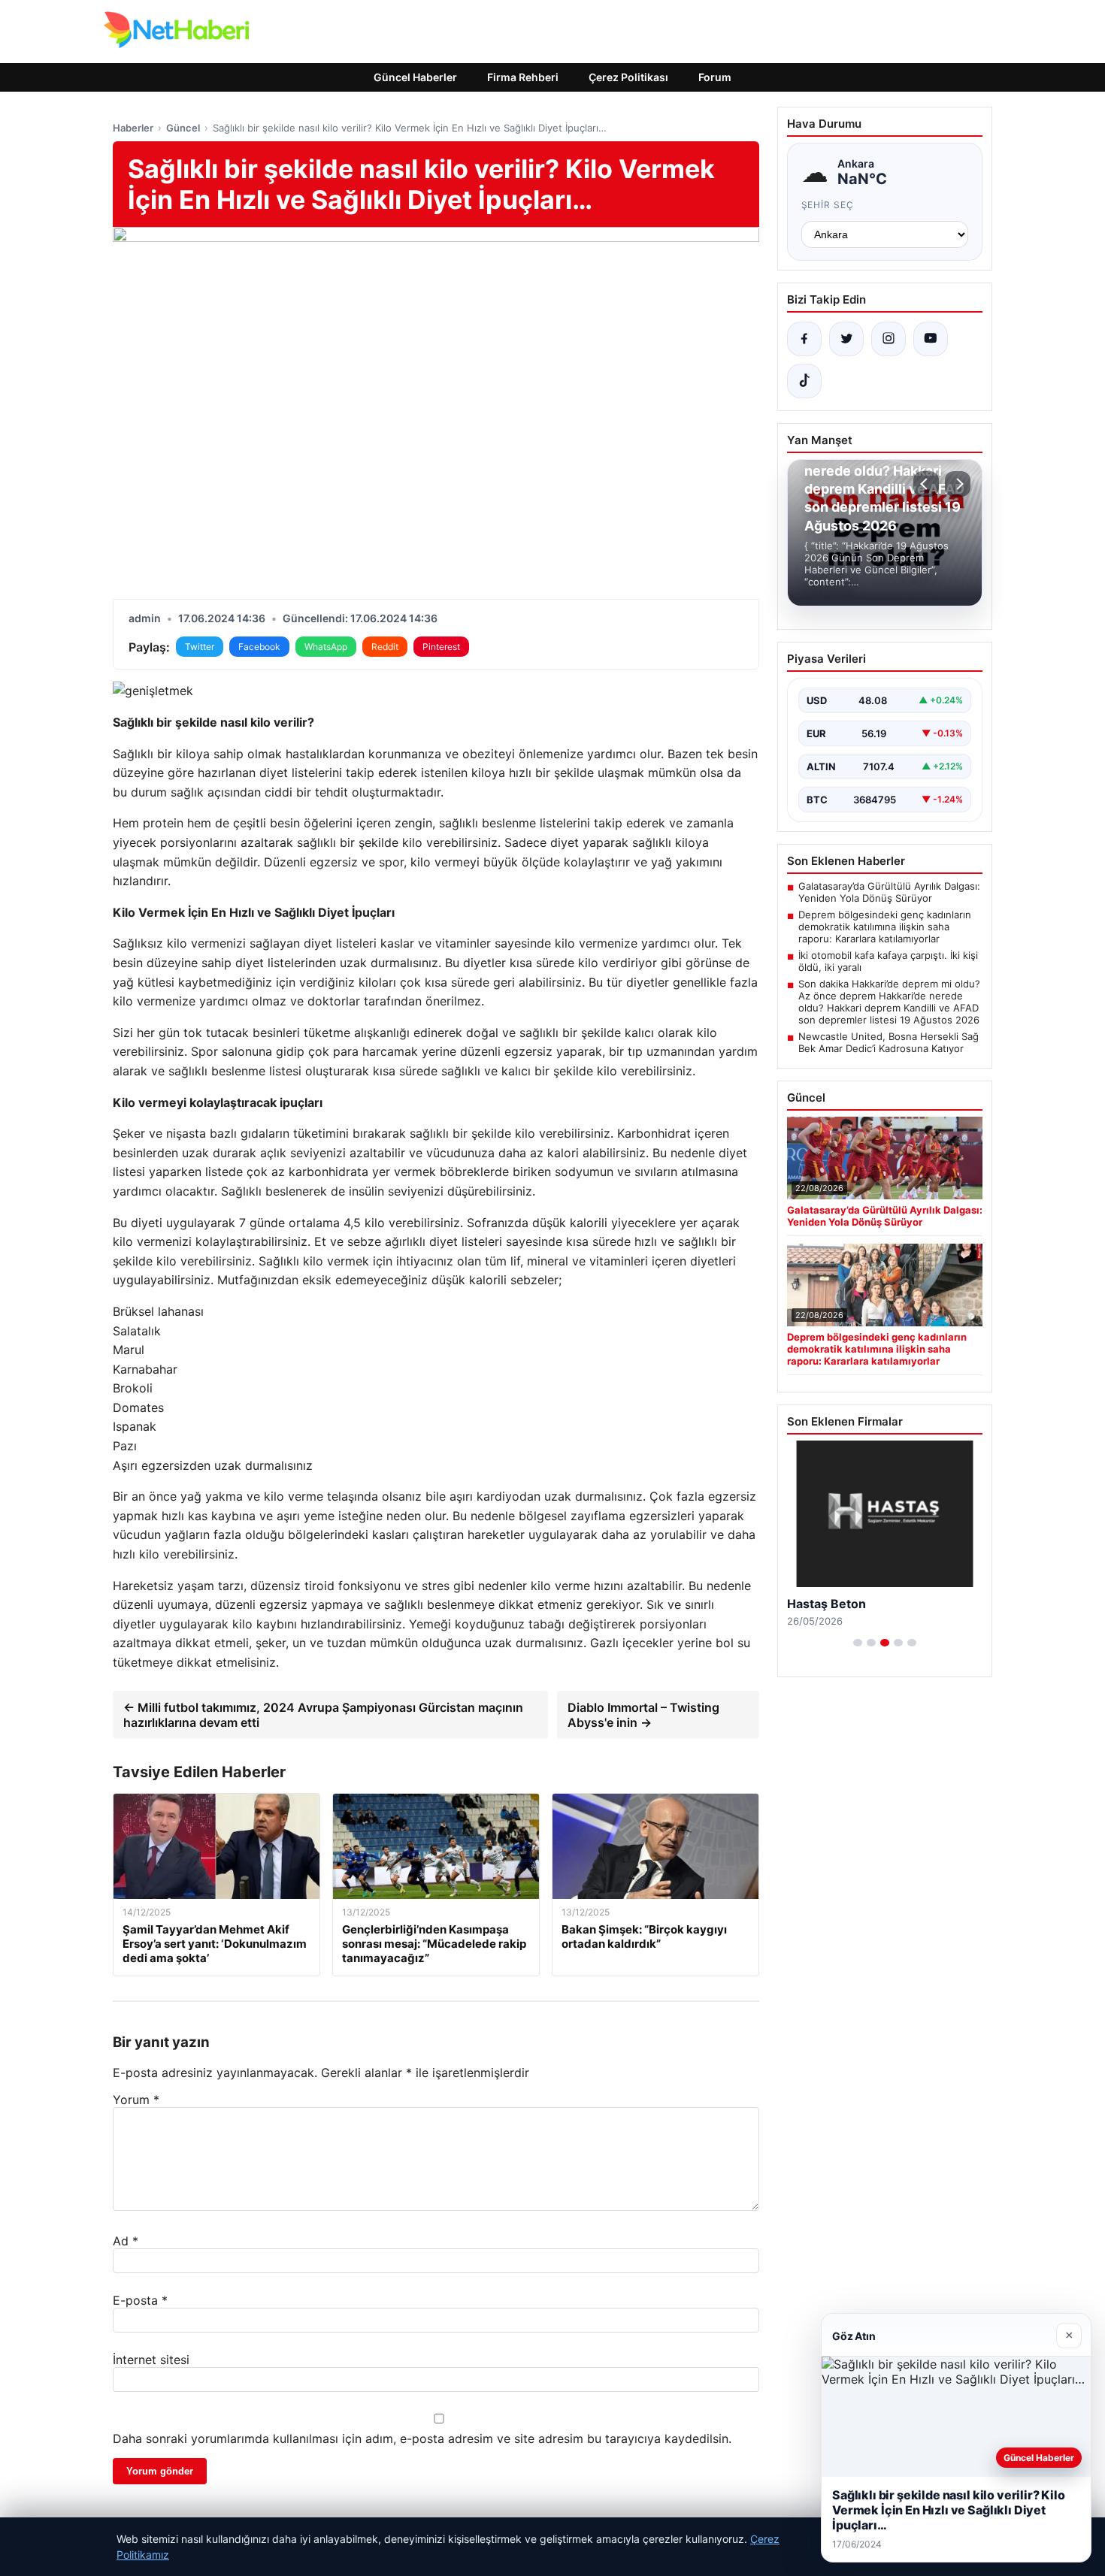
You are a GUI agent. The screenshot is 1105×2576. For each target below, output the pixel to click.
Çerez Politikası (628, 77)
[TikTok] (804, 381)
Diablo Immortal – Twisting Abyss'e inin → (643, 1715)
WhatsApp (326, 647)
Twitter (200, 647)
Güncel (183, 128)
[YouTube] (931, 339)
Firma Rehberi (523, 77)
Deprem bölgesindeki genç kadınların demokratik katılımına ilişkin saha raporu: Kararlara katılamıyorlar (885, 927)
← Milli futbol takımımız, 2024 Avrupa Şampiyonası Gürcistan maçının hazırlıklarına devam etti (323, 1715)
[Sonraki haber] (958, 484)
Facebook (259, 647)
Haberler (133, 128)
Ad (126, 2241)
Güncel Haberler (415, 77)
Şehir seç (828, 205)
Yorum (136, 2100)
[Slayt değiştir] (858, 1643)
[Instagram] (889, 339)
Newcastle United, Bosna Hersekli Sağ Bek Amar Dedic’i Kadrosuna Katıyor (889, 1042)
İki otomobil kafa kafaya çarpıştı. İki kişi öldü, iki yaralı (888, 961)
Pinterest (441, 647)
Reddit (385, 647)
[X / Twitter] (846, 339)
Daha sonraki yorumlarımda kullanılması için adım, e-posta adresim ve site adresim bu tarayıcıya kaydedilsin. (422, 2438)
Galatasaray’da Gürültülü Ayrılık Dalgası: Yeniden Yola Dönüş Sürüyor (889, 892)
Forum (715, 77)
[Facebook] (804, 339)
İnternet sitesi (151, 2360)
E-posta (140, 2300)
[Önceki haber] (926, 484)
